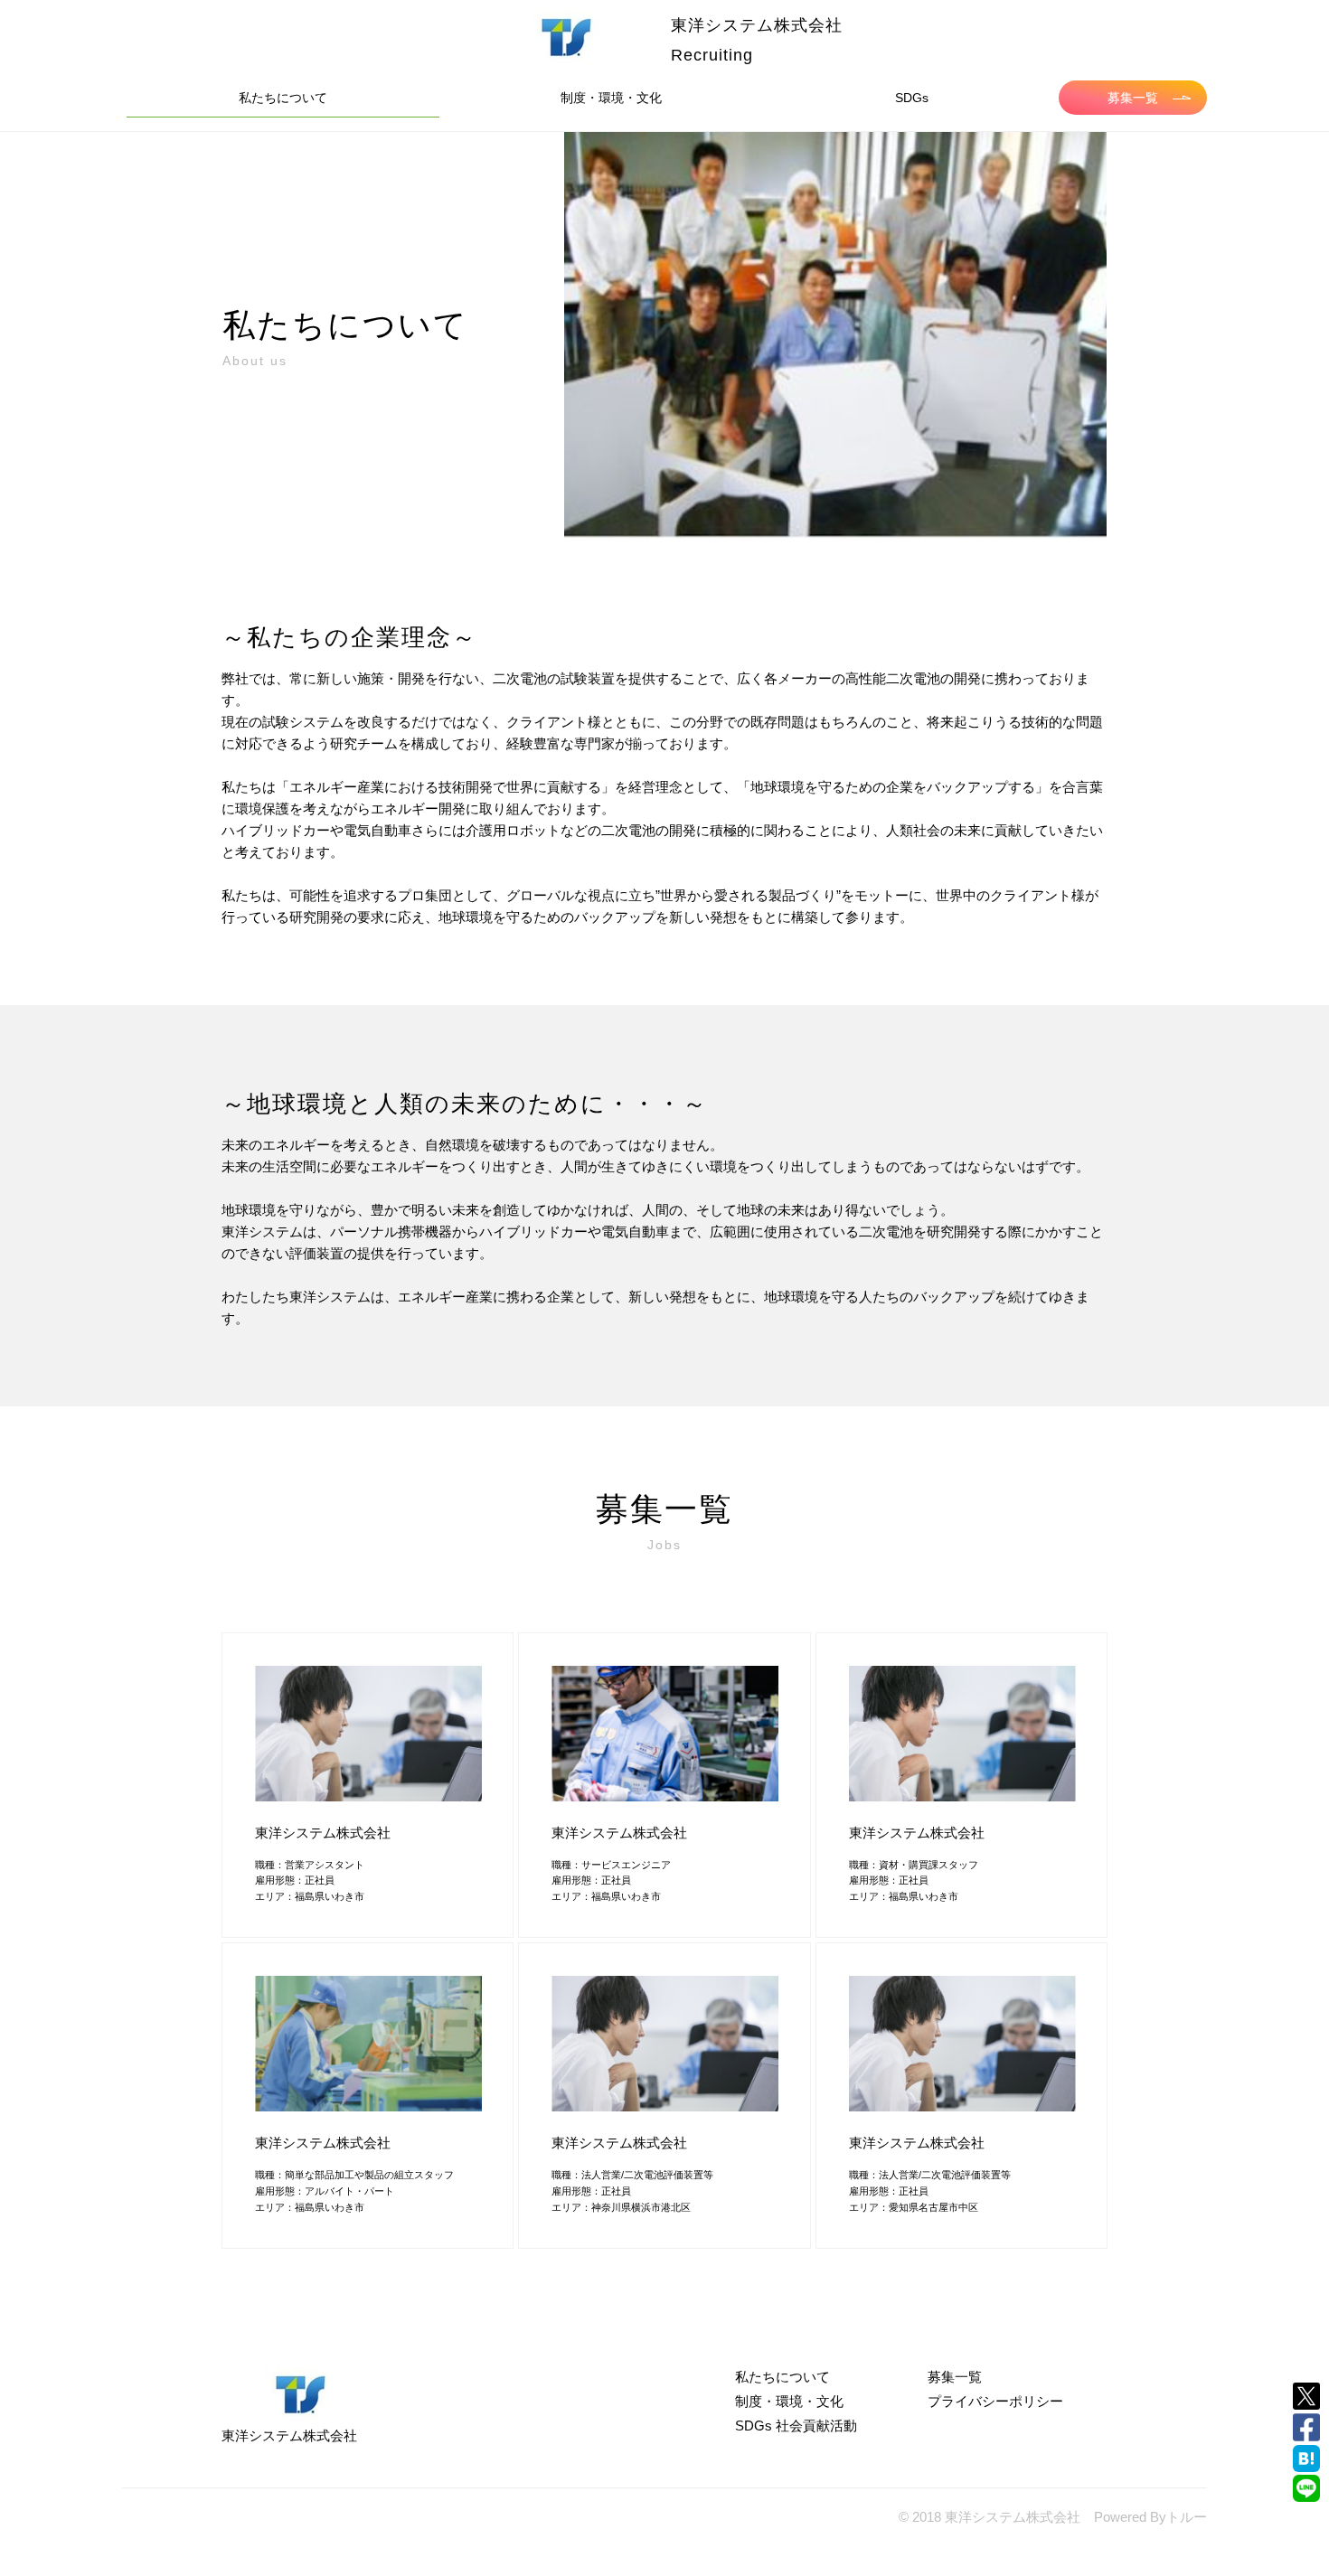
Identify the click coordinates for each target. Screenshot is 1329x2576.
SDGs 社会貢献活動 (796, 2426)
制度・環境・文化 (611, 98)
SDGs (912, 98)
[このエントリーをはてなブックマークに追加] (1306, 2458)
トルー (1187, 2517)
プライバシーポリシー (995, 2401)
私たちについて (283, 98)
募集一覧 (1133, 98)
